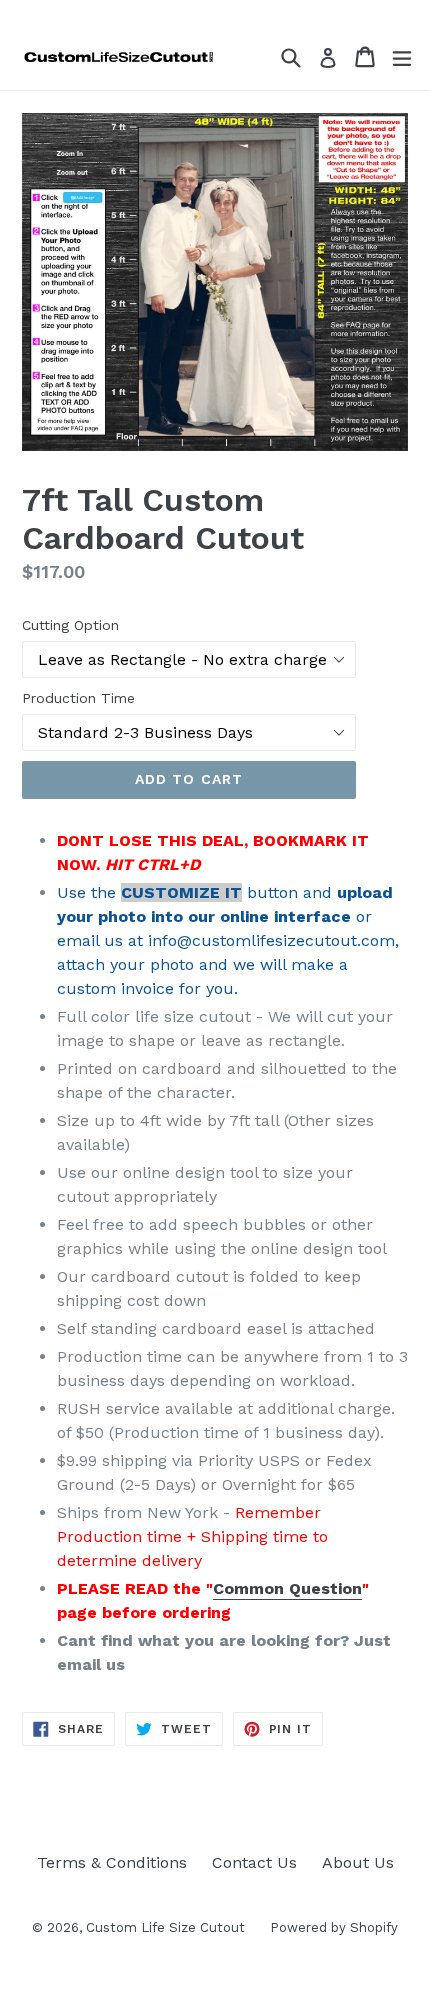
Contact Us (254, 1862)
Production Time (78, 698)
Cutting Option (70, 625)
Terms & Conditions (112, 1862)
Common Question (287, 1588)
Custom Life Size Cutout (165, 1927)
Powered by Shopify (334, 1927)
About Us (358, 1862)
